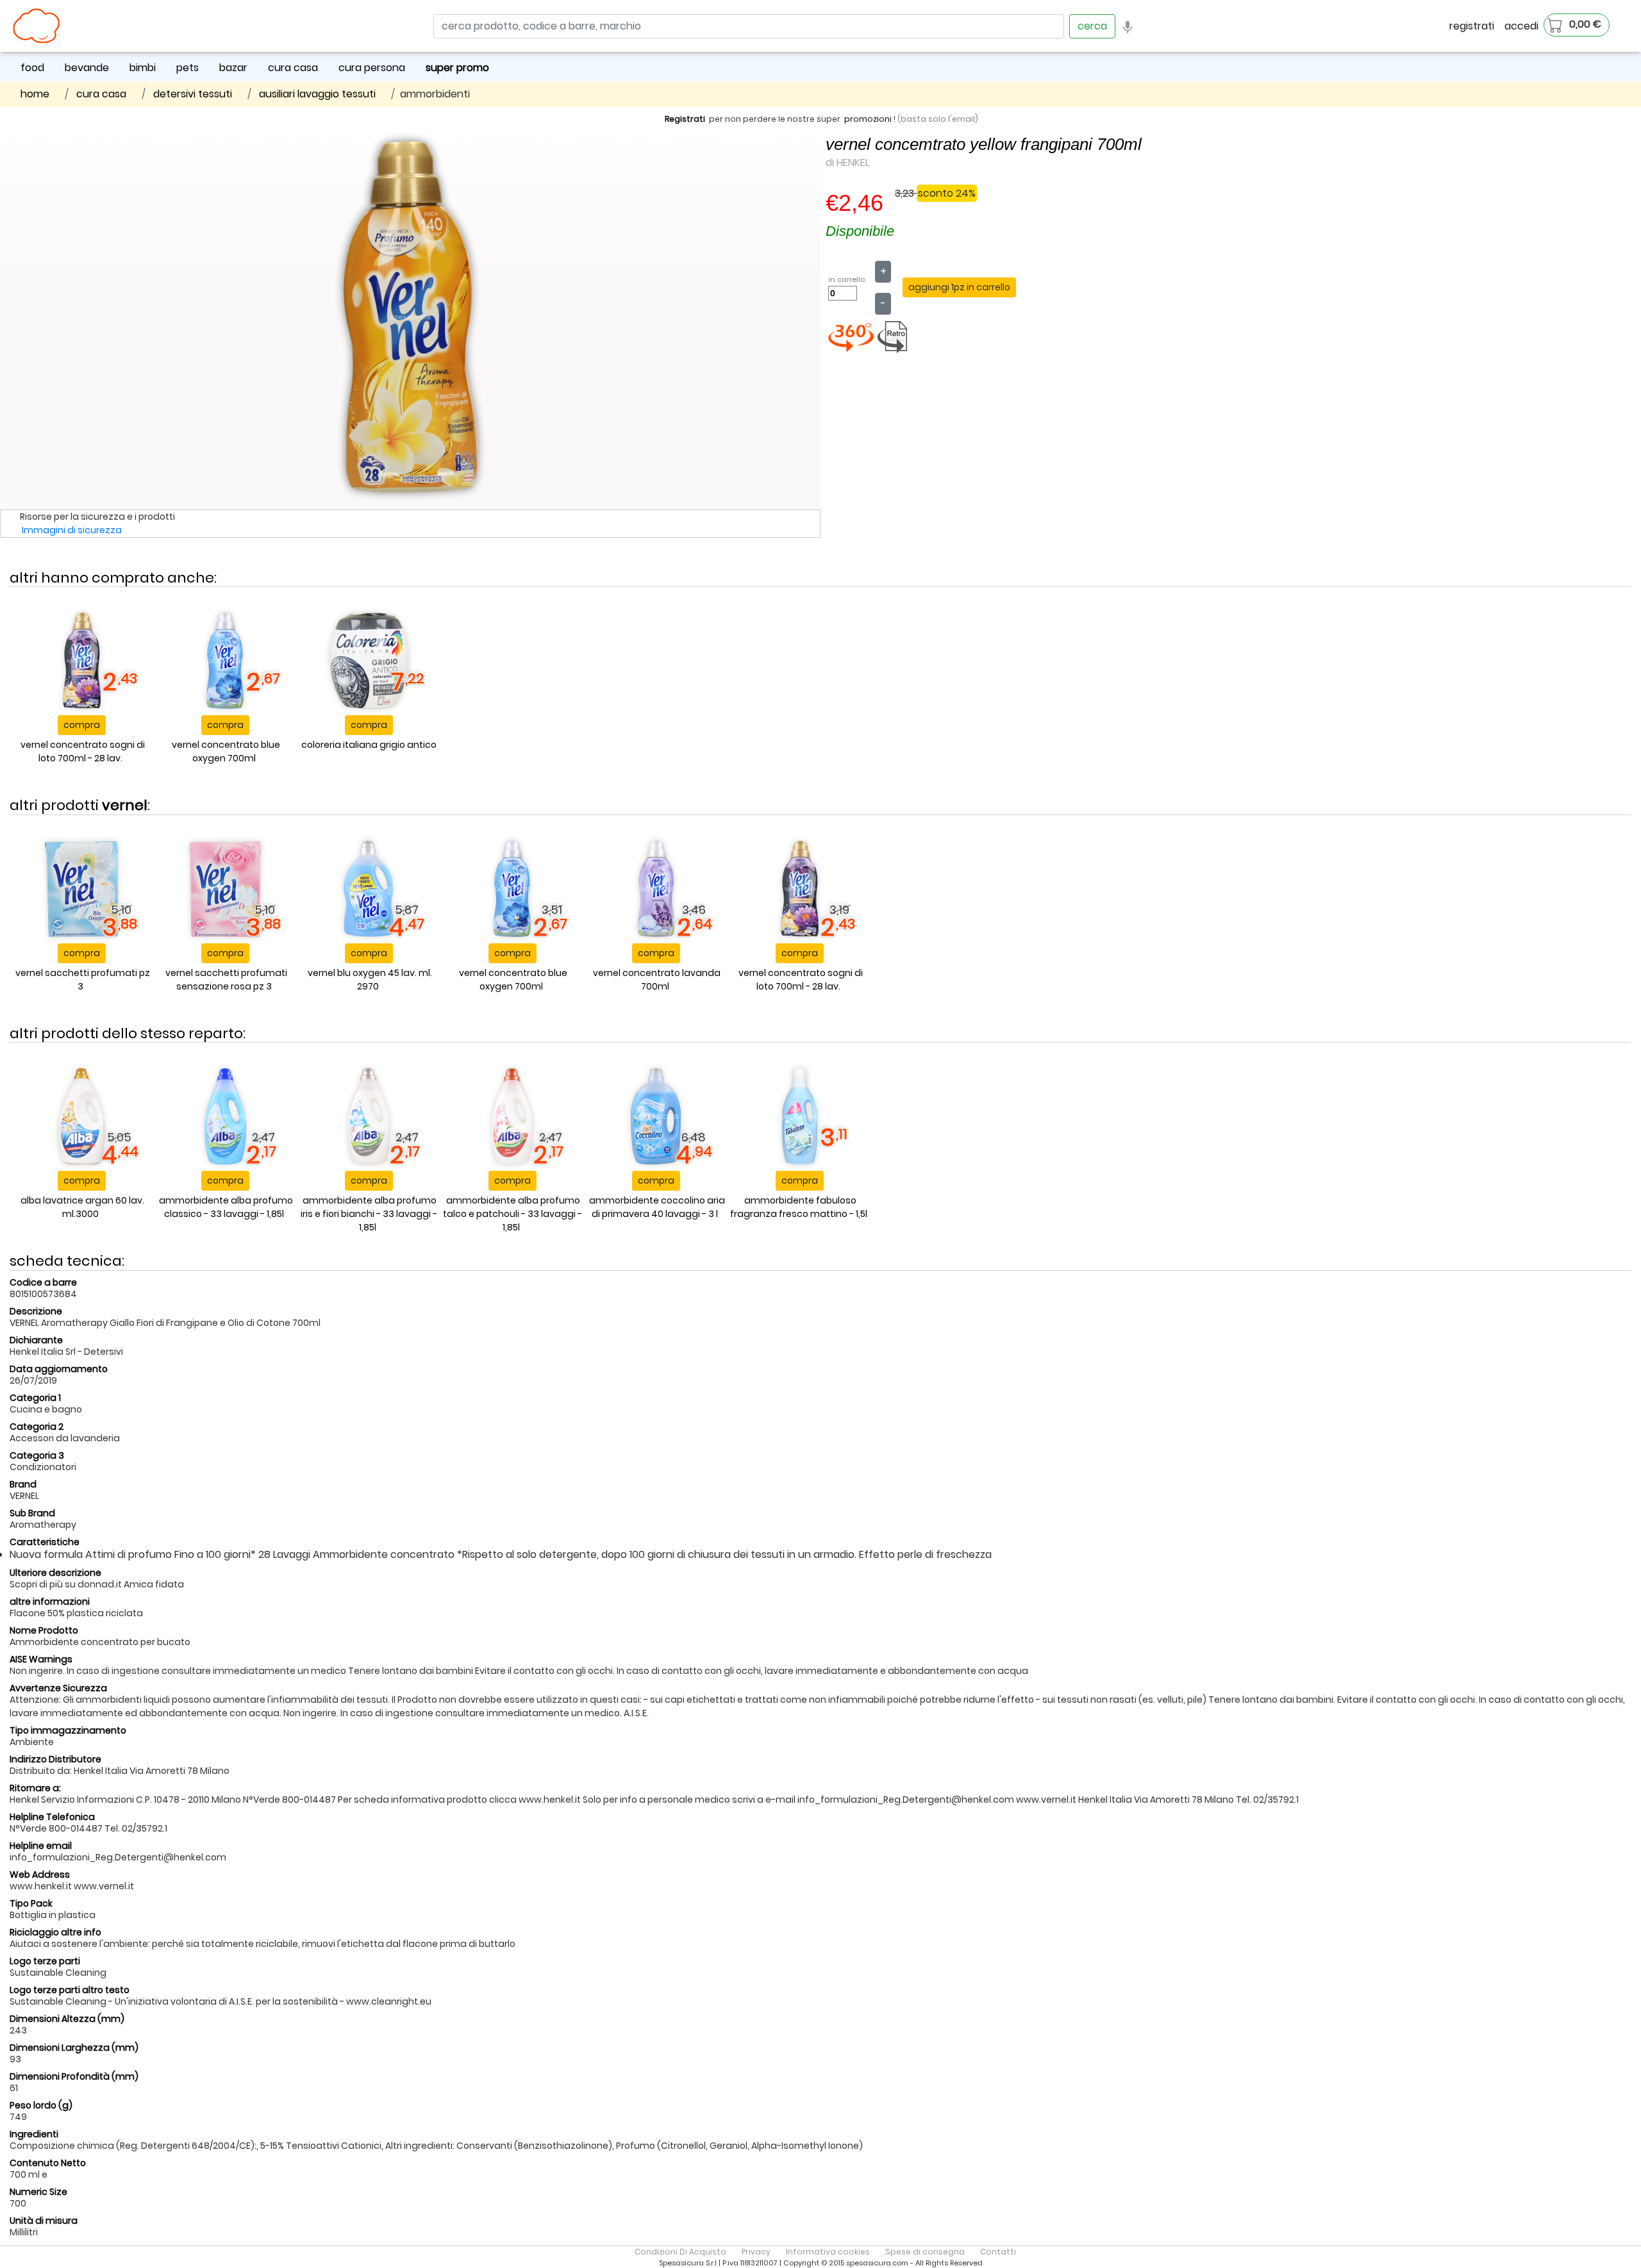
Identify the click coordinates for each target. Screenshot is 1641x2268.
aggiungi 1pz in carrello (959, 287)
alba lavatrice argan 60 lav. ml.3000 (82, 1207)
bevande (87, 68)
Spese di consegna (925, 2252)
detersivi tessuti (193, 94)
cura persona (372, 68)
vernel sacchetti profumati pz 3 (83, 980)
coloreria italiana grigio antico (369, 745)
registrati (1472, 26)
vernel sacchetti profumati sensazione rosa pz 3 (226, 980)
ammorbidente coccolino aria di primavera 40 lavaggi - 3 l (657, 1207)
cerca (1092, 26)
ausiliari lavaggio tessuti (317, 94)
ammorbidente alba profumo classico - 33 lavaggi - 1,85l (226, 1207)
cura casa (293, 68)
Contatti (998, 2252)
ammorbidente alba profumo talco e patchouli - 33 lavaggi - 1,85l (512, 1214)
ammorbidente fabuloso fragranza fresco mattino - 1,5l (799, 1207)
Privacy (756, 2252)
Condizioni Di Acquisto (680, 2252)
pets (187, 68)
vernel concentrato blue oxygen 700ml (226, 751)
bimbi (143, 68)
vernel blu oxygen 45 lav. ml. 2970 (370, 980)
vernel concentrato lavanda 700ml (657, 980)
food (32, 68)
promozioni (868, 119)
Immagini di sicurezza (72, 530)
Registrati (685, 119)
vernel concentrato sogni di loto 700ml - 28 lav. (83, 751)
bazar (233, 68)
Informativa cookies (828, 2252)
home (35, 94)
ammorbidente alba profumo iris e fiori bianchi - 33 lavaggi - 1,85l (369, 1214)
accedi (1521, 26)
